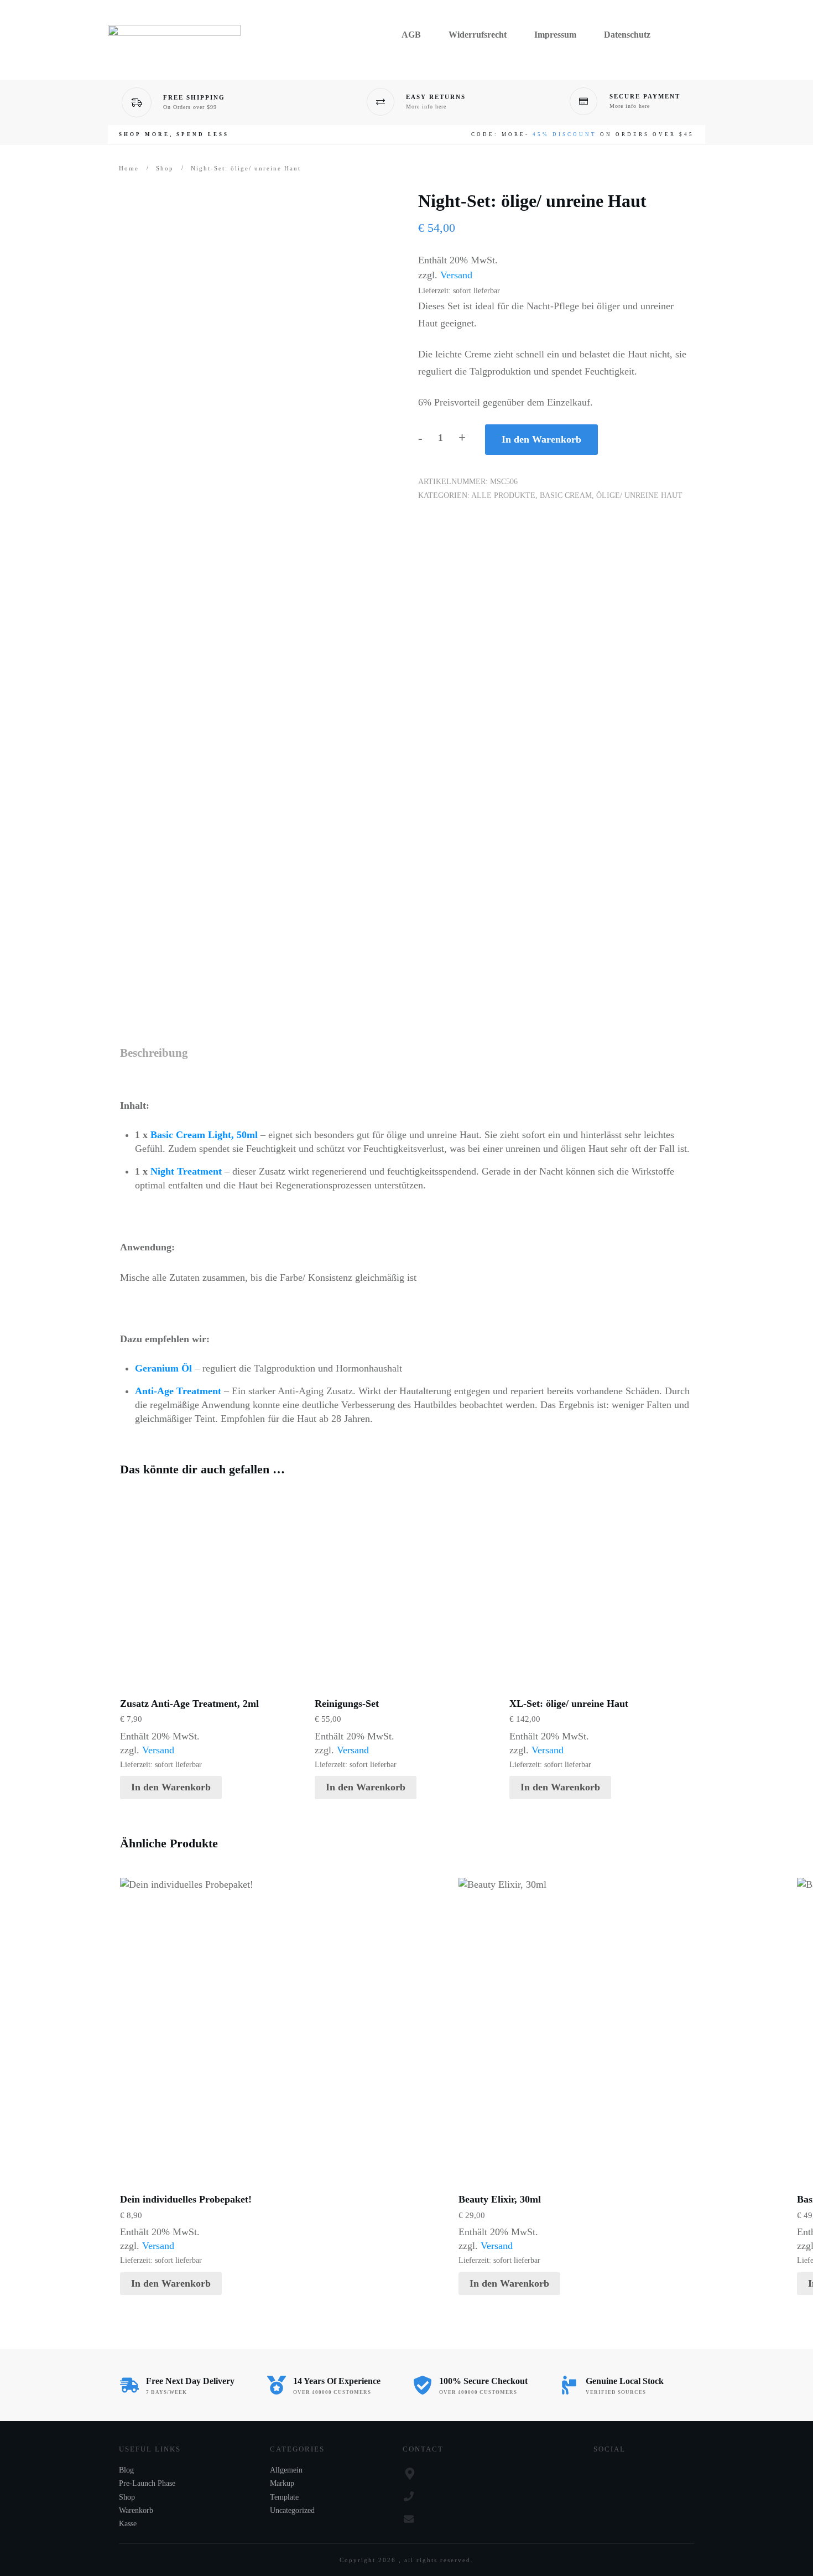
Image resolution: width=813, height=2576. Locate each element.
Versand (456, 275)
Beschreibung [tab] (154, 1053)
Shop (127, 2497)
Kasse (128, 2524)
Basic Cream (566, 495)
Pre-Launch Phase (147, 2483)
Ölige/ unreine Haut (639, 495)
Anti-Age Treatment (178, 1391)
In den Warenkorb (541, 439)
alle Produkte (503, 495)
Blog (126, 2470)
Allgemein (286, 2470)
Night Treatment (186, 1171)
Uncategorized (292, 2510)
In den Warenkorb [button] (171, 1787)
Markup (282, 2483)
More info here (426, 107)
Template (284, 2497)
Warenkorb (136, 2510)
